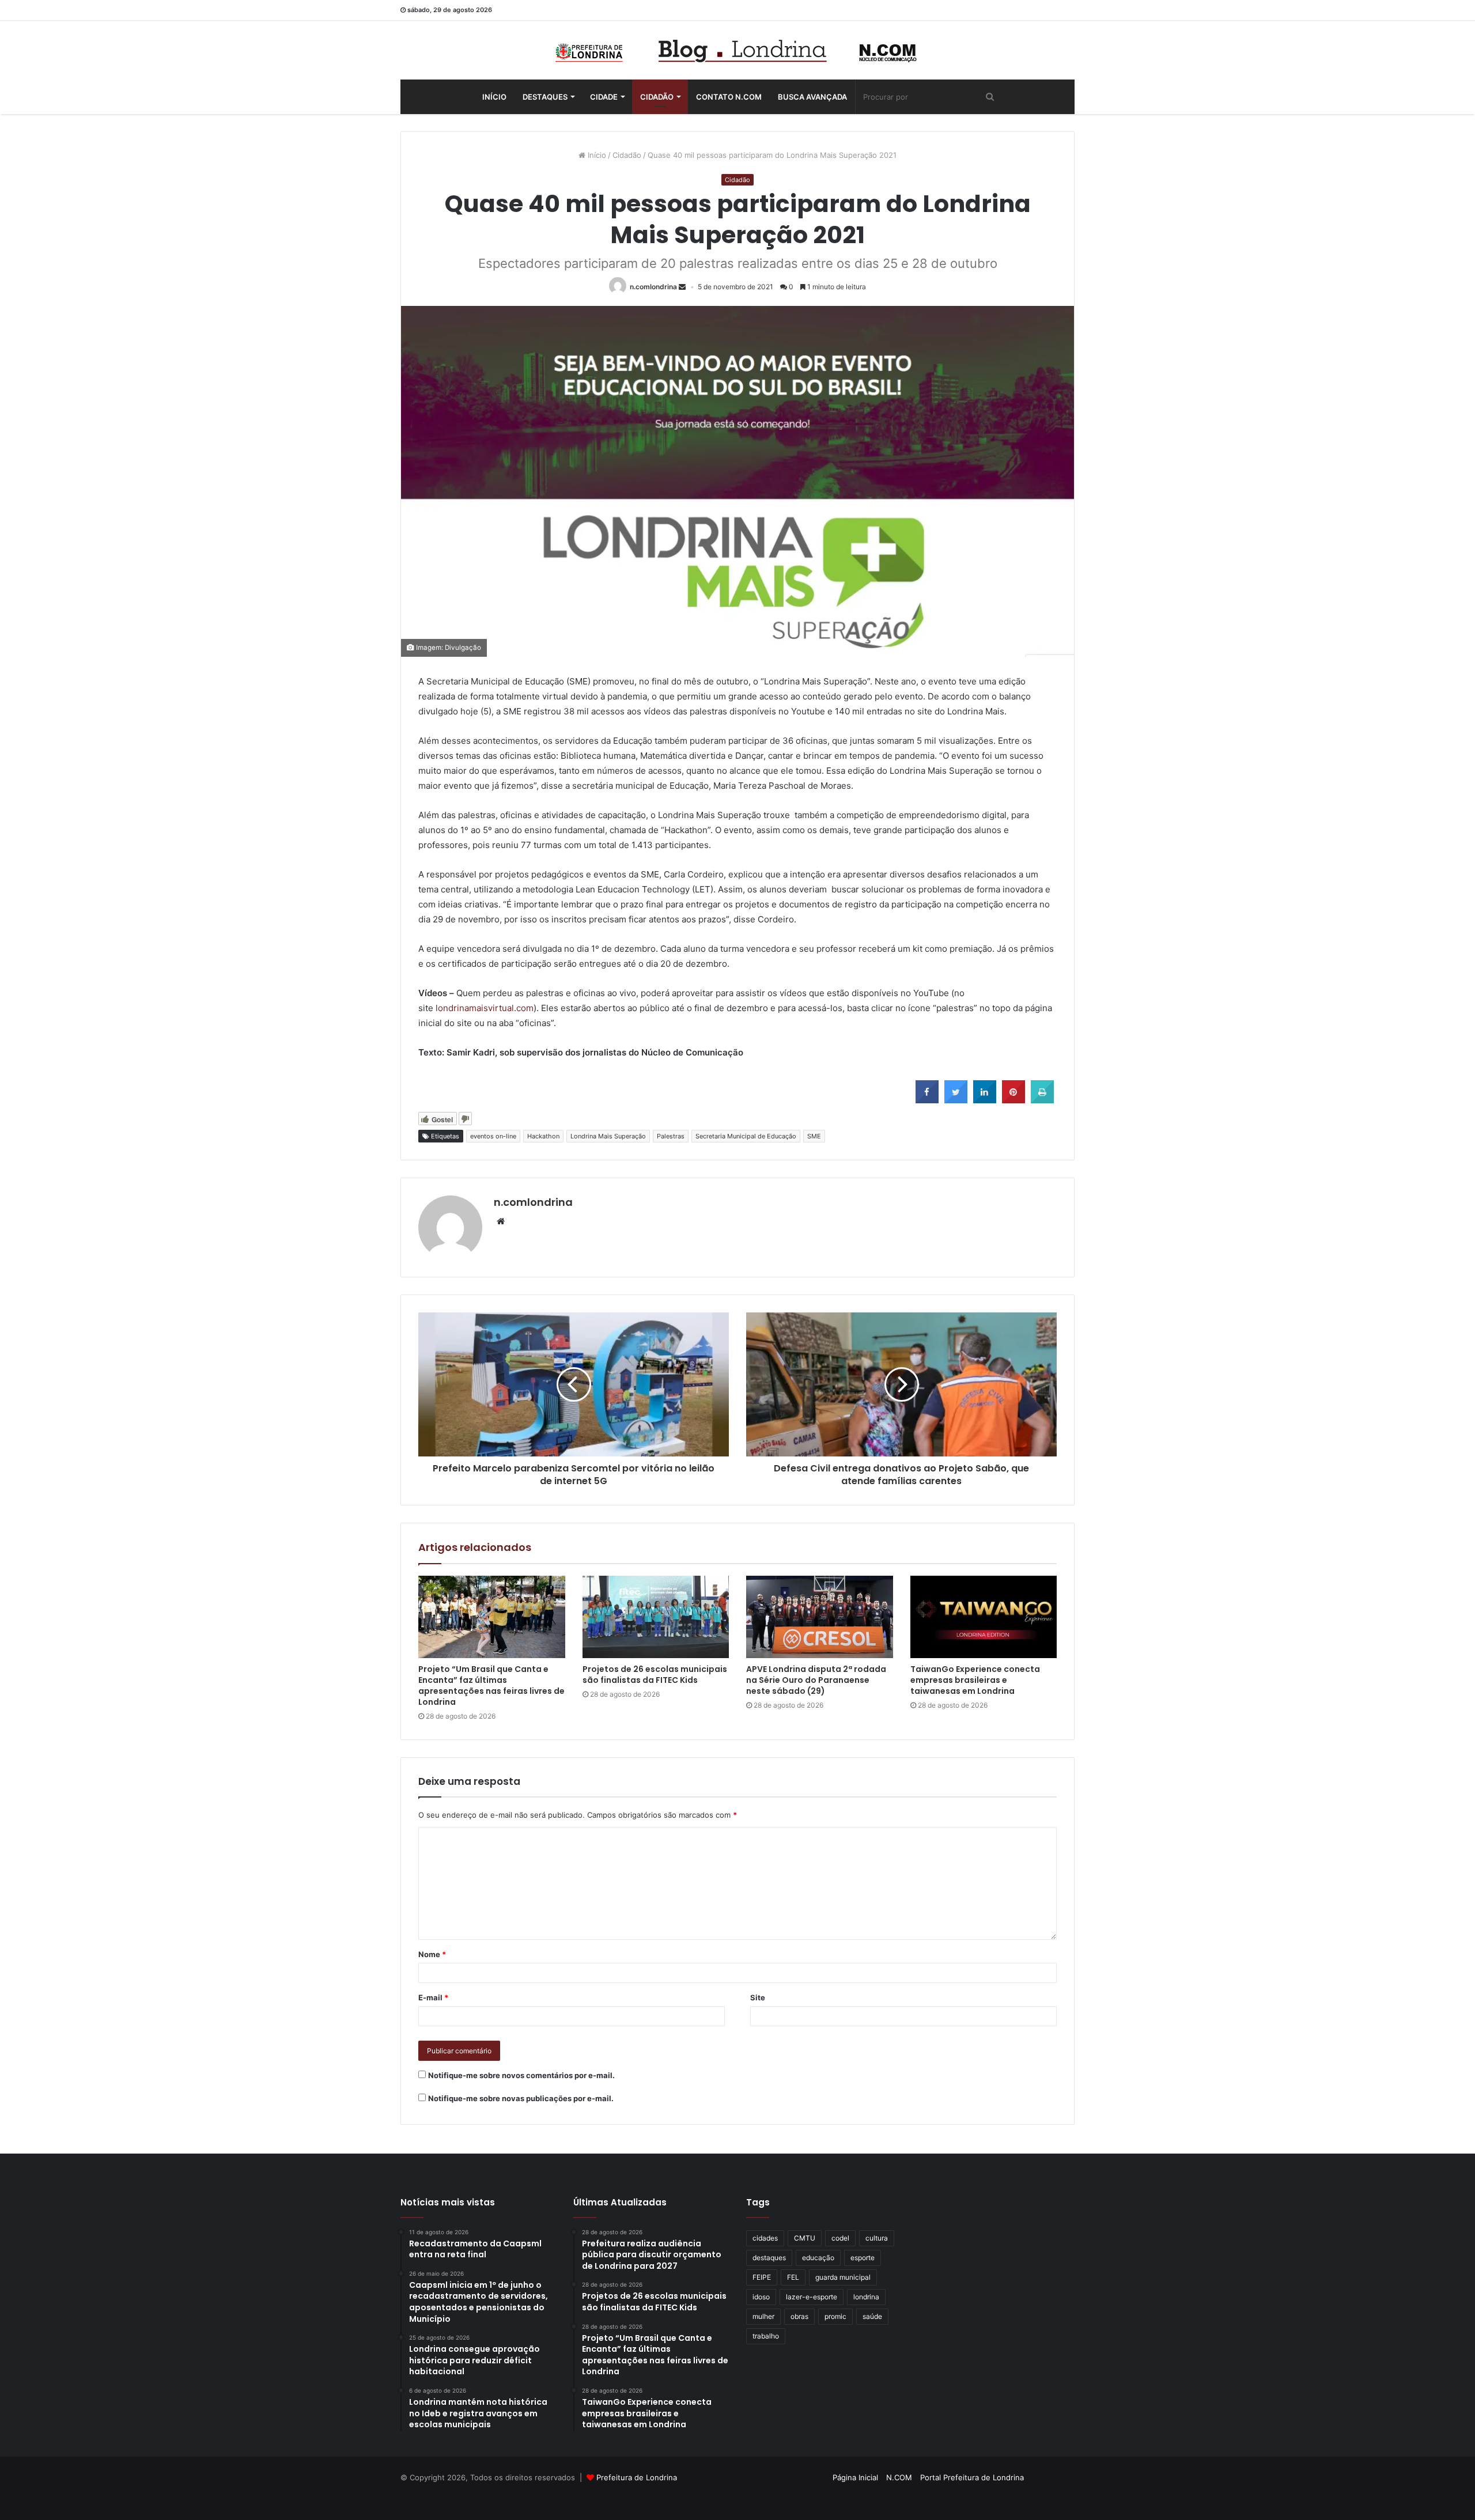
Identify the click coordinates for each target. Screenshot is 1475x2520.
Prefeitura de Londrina (637, 2477)
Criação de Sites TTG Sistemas (1054, 2479)
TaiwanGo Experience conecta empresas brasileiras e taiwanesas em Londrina (975, 1680)
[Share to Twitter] (956, 1100)
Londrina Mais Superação (608, 1136)
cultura (877, 2238)
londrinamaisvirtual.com (483, 1008)
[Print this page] (1042, 1100)
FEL (793, 2277)
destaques (769, 2258)
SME (814, 1136)
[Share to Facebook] (927, 1100)
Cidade (604, 97)
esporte (863, 2258)
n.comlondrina (653, 287)
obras (799, 2316)
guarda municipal (843, 2277)
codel (840, 2238)
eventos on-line (493, 1136)
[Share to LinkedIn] (985, 1100)
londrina (866, 2297)
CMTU (805, 2238)
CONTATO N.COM (729, 97)
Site (758, 1997)
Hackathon (543, 1136)
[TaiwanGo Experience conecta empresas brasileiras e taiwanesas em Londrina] (984, 1617)
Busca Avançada (812, 97)
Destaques (545, 97)
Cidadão (657, 97)
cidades (765, 2238)
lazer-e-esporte (812, 2297)
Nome (432, 1954)
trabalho (766, 2336)
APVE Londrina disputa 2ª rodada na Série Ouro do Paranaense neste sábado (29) (816, 1680)
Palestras (671, 1136)
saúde (872, 2316)
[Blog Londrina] (737, 50)
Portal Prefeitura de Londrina (972, 2477)
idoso (761, 2297)
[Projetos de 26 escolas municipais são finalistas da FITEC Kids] (656, 1617)
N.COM (899, 2477)
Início (494, 97)
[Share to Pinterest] (1013, 1100)
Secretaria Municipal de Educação (746, 1136)
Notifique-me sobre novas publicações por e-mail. (521, 2098)
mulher (763, 2316)
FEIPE (762, 2277)
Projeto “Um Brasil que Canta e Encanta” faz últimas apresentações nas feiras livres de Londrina (491, 1685)
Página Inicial (855, 2477)
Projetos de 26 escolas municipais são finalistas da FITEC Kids (655, 1675)
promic (835, 2316)
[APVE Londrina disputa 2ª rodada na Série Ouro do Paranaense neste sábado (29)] (820, 1617)
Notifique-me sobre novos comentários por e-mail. (521, 2075)
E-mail (433, 1997)
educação (818, 2258)
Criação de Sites (738, 2499)
